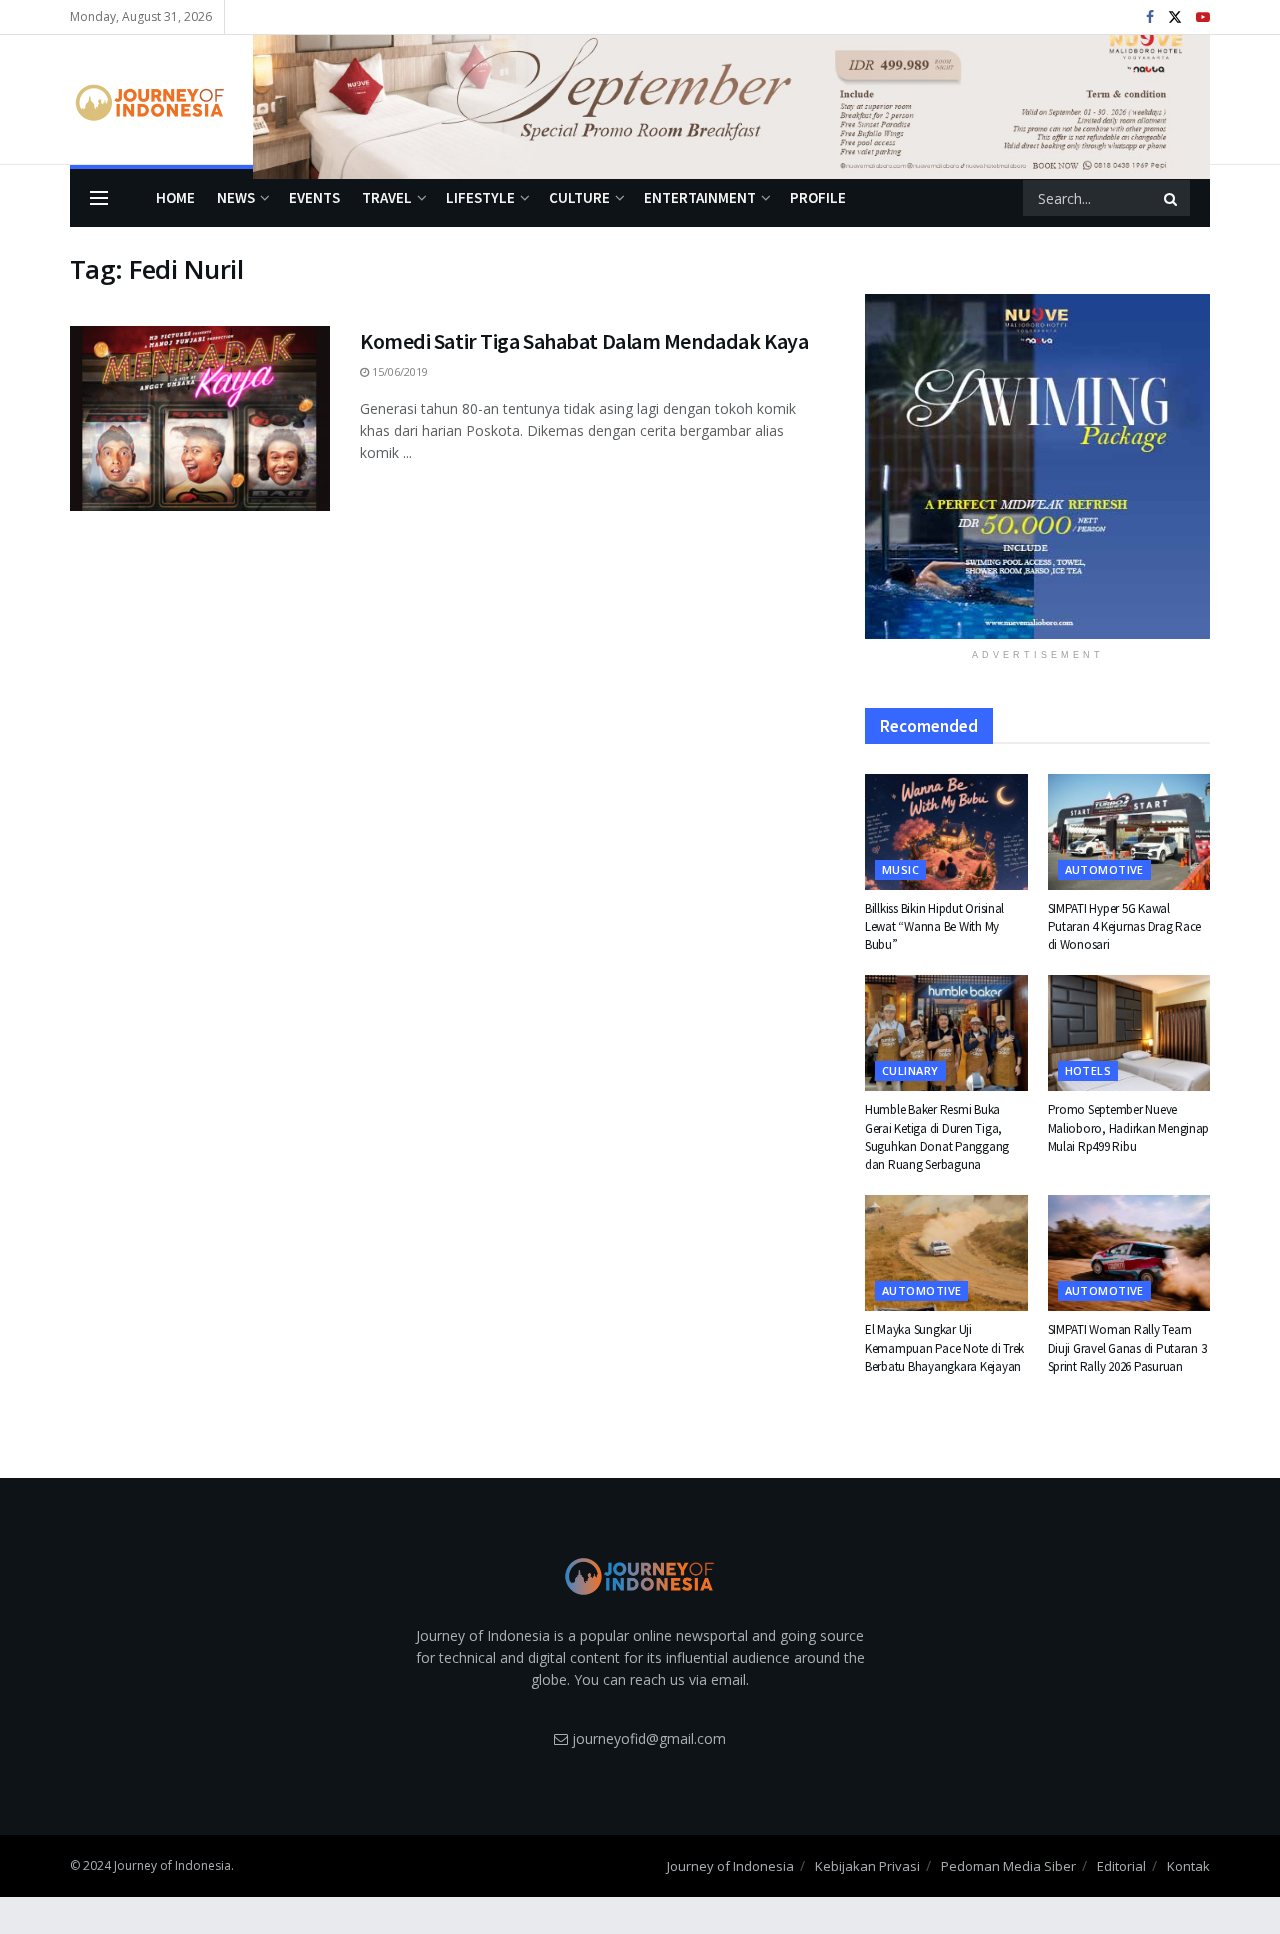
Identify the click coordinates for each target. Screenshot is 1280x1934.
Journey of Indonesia (730, 1866)
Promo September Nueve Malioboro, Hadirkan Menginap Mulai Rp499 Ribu (1129, 1127)
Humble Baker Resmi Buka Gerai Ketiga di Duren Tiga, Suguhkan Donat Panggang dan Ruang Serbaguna (937, 1137)
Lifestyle (480, 197)
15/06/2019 (398, 371)
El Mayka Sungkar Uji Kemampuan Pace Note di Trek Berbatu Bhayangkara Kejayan (944, 1347)
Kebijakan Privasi (867, 1866)
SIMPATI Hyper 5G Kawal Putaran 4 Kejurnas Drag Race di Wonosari (1125, 926)
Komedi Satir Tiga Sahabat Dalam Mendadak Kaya (584, 341)
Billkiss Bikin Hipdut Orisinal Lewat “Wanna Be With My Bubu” (934, 926)
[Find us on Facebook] (1150, 17)
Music (900, 869)
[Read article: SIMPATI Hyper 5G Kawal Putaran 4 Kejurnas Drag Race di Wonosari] (1129, 832)
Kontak (1188, 1866)
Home (175, 197)
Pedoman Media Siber (1008, 1866)
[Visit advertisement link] (731, 100)
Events (314, 197)
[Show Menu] (99, 198)
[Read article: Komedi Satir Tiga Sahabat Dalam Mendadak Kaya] (200, 419)
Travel (387, 197)
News (236, 197)
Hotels (1088, 1070)
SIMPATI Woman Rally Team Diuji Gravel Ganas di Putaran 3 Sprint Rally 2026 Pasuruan (1127, 1347)
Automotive (1104, 869)
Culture (579, 197)
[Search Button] (1172, 198)
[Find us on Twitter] (1175, 17)
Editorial (1121, 1866)
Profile (818, 197)
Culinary (910, 1070)
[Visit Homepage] (147, 100)
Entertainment (700, 197)
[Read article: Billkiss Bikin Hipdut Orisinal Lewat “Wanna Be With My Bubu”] (946, 832)
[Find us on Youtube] (1203, 17)
